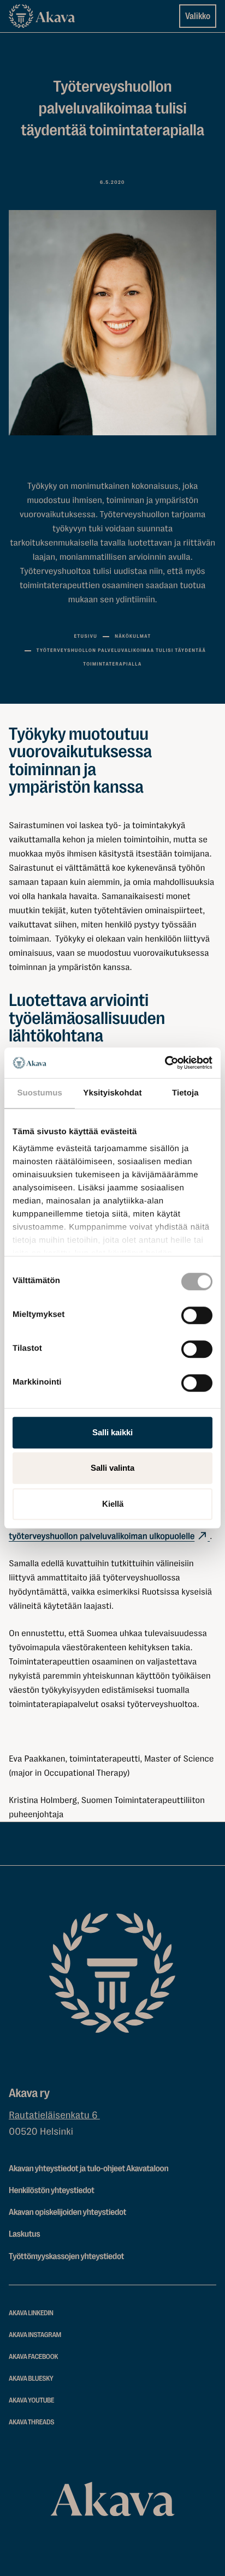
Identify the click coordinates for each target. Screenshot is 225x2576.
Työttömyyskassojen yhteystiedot (66, 2256)
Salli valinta (112, 1468)
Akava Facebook (33, 2357)
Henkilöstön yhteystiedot (52, 2190)
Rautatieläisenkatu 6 (54, 2116)
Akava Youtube (31, 2401)
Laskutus (24, 2234)
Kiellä (113, 1504)
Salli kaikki (112, 1432)
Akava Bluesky (31, 2379)
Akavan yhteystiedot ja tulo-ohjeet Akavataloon (88, 2168)
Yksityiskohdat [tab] (112, 1093)
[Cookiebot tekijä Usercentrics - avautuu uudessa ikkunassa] (165, 1063)
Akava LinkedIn (31, 2313)
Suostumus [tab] (40, 1093)
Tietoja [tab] (185, 1093)
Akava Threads (31, 2422)
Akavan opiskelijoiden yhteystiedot (67, 2212)
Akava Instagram (35, 2335)
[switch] (197, 1313)
